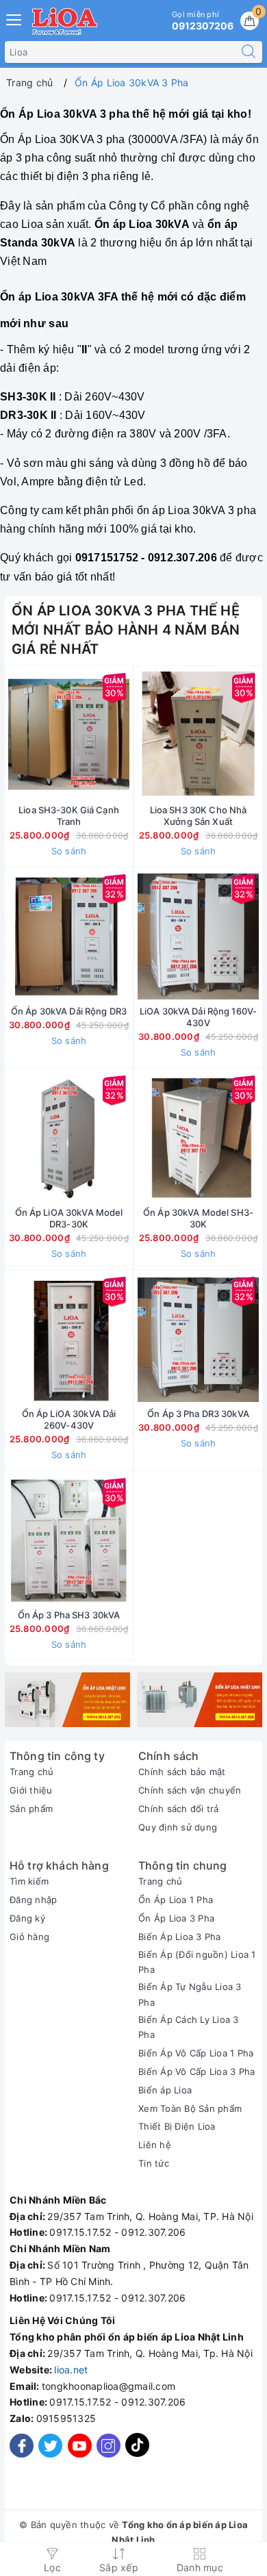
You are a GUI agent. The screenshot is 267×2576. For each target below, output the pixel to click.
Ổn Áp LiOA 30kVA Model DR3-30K (69, 1218)
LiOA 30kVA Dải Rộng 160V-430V (198, 1017)
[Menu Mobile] (14, 18)
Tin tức (154, 2163)
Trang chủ (31, 1772)
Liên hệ (155, 2145)
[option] (67, 1700)
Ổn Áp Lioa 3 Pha (176, 1918)
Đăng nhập (33, 1900)
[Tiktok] (137, 2454)
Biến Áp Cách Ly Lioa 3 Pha (189, 2027)
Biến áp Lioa (165, 2090)
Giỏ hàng (29, 1937)
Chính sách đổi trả (179, 1809)
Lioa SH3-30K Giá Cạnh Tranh (69, 816)
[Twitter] (50, 2446)
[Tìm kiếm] (249, 52)
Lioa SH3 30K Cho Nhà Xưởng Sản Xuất (199, 816)
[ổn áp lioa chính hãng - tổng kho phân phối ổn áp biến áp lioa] (67, 1700)
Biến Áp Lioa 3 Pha (180, 1937)
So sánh (69, 851)
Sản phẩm (31, 1809)
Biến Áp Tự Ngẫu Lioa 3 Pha (190, 1994)
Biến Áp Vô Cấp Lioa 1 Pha (196, 2053)
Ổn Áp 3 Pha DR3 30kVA (198, 1414)
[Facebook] (22, 2446)
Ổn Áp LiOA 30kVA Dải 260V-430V (69, 1419)
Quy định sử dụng (178, 1827)
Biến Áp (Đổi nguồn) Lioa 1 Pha (197, 1962)
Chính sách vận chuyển (190, 1790)
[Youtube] (80, 2446)
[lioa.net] (65, 21)
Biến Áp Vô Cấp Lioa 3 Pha (196, 2071)
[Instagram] (109, 2446)
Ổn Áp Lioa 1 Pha (176, 1900)
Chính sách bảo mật (182, 1772)
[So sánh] (133, 1540)
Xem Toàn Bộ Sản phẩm (190, 2108)
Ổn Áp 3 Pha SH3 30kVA (69, 1615)
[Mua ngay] (134, 735)
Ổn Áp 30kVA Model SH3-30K (198, 1218)
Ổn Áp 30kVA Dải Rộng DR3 (69, 1011)
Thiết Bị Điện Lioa (177, 2126)
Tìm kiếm (29, 1881)
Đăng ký (27, 1918)
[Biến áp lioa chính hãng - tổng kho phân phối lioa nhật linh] (200, 1700)
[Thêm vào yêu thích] (35, 735)
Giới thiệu (31, 1790)
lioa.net (71, 2370)
